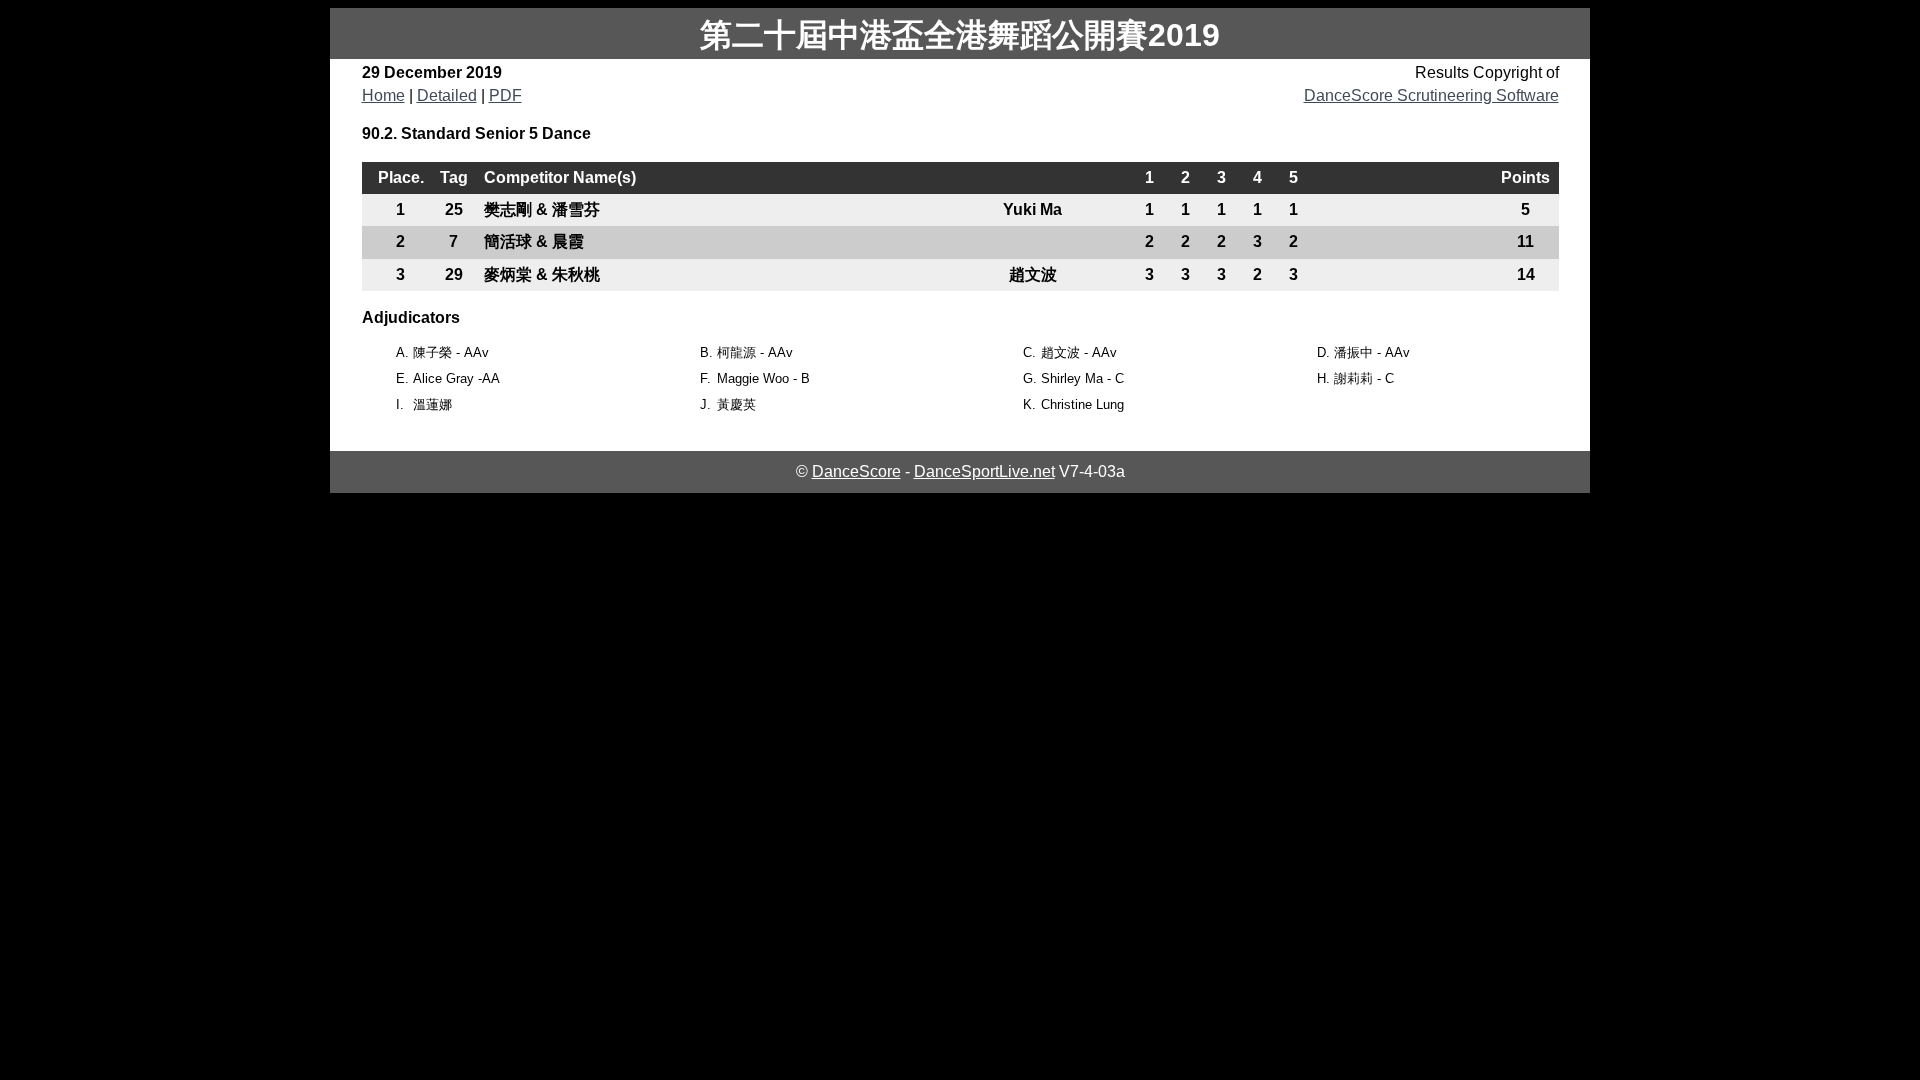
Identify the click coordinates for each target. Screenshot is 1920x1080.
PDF (505, 95)
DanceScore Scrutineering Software (1431, 95)
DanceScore (856, 471)
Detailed (447, 95)
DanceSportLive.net (984, 471)
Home (383, 95)
